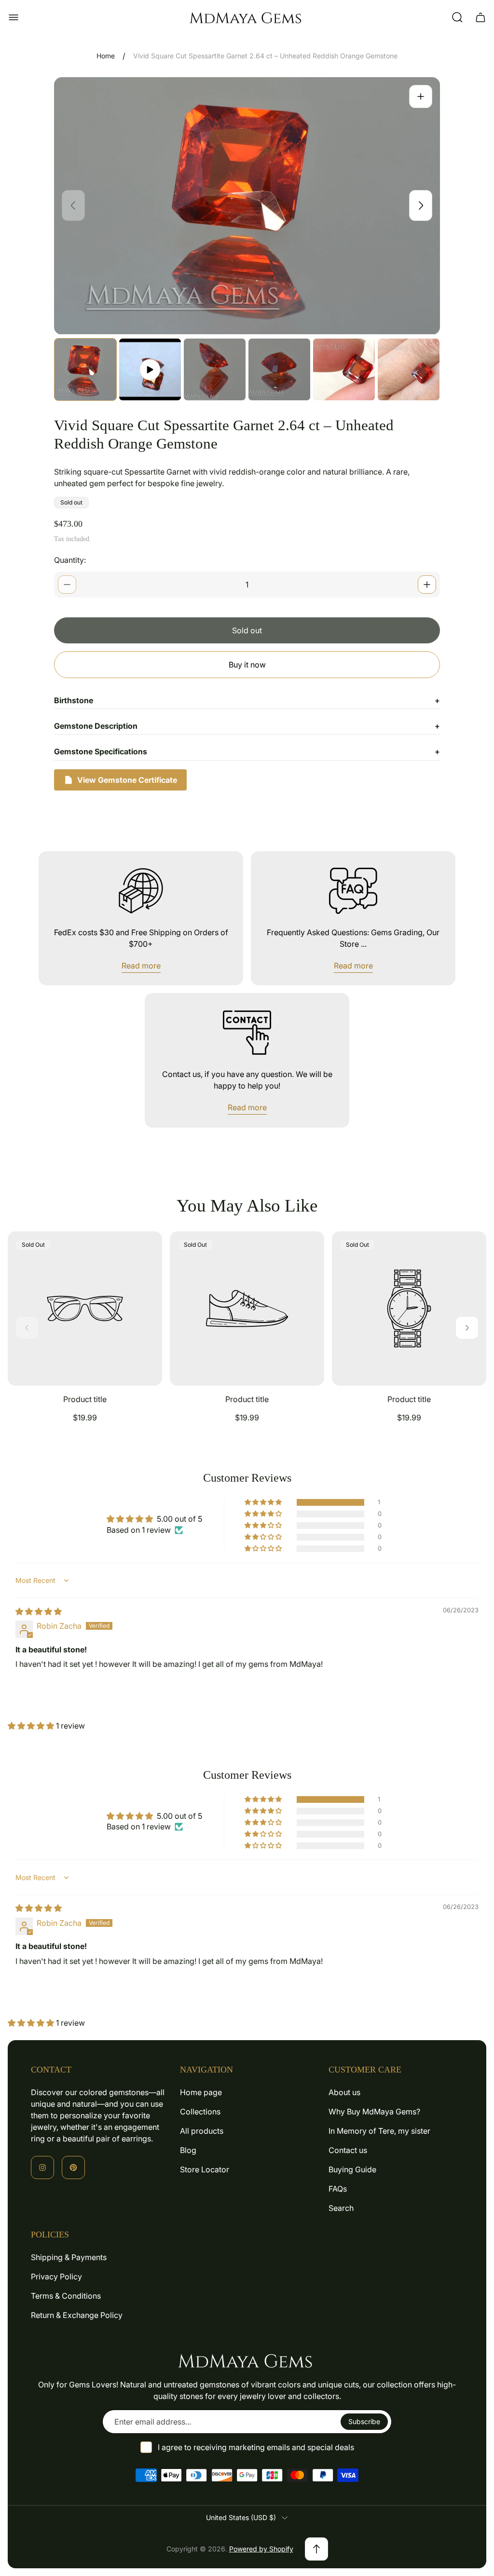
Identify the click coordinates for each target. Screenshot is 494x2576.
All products (202, 2131)
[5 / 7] (344, 369)
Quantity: (70, 560)
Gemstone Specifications (247, 751)
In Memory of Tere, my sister (379, 2131)
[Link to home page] (247, 2360)
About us (344, 2092)
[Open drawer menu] (14, 17)
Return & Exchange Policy (77, 2315)
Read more (141, 966)
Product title (85, 1399)
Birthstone (247, 700)
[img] (39, 1611)
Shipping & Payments (69, 2257)
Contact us (348, 2150)
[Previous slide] (73, 205)
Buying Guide (352, 2169)
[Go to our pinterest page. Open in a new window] (73, 2167)
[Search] (457, 17)
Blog (188, 2150)
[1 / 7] (85, 369)
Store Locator (205, 2169)
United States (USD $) (241, 2517)
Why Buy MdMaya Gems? (374, 2112)
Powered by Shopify (261, 2549)
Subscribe (364, 2421)
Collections (200, 2112)
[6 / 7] (409, 369)
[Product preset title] (85, 1308)
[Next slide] (421, 205)
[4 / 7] (279, 369)
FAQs (338, 2189)
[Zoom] (421, 96)
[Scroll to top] (316, 2549)
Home (106, 56)
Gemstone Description (247, 726)
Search (341, 2208)
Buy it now (247, 665)
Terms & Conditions (66, 2296)
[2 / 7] (150, 369)
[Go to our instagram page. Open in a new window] (42, 2167)
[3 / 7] (215, 369)
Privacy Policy (56, 2276)
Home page (201, 2092)
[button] (264, 1502)
